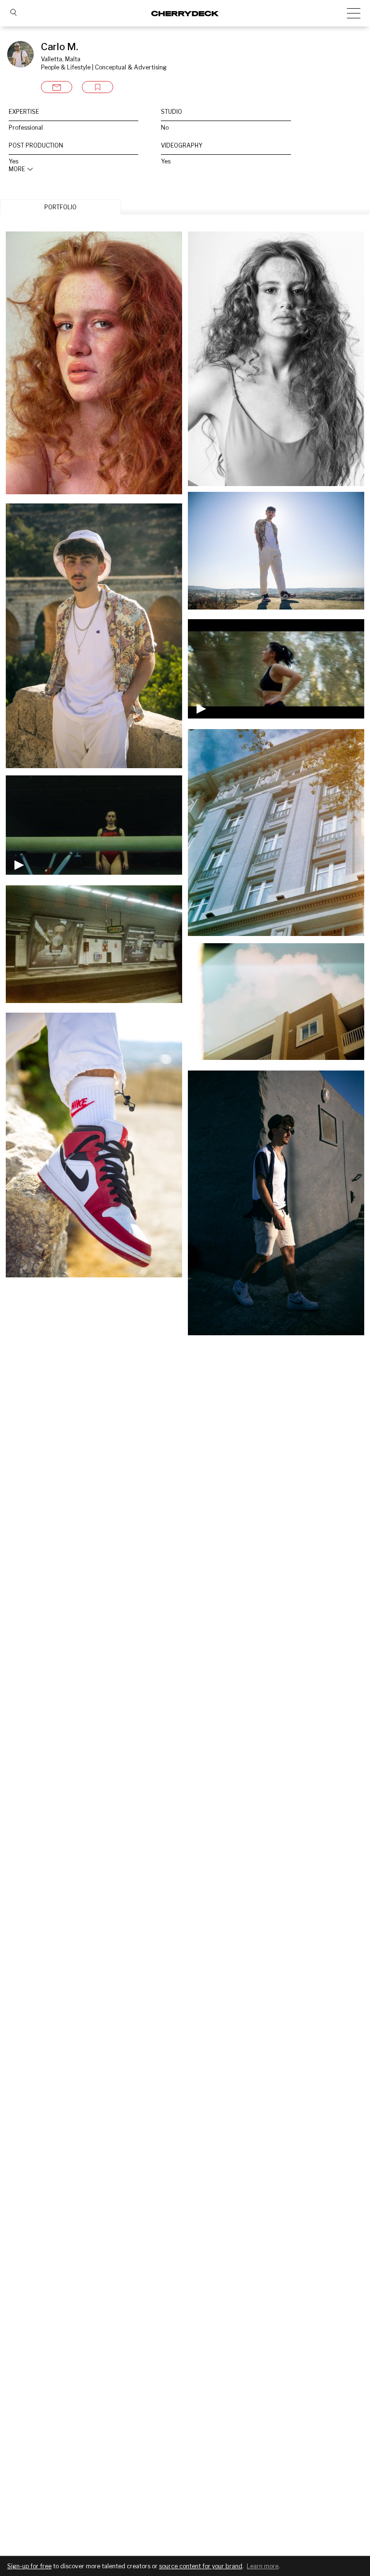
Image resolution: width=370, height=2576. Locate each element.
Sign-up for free (29, 2566)
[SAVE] (98, 87)
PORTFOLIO (60, 207)
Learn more (263, 2566)
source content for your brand (201, 2566)
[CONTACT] (57, 87)
